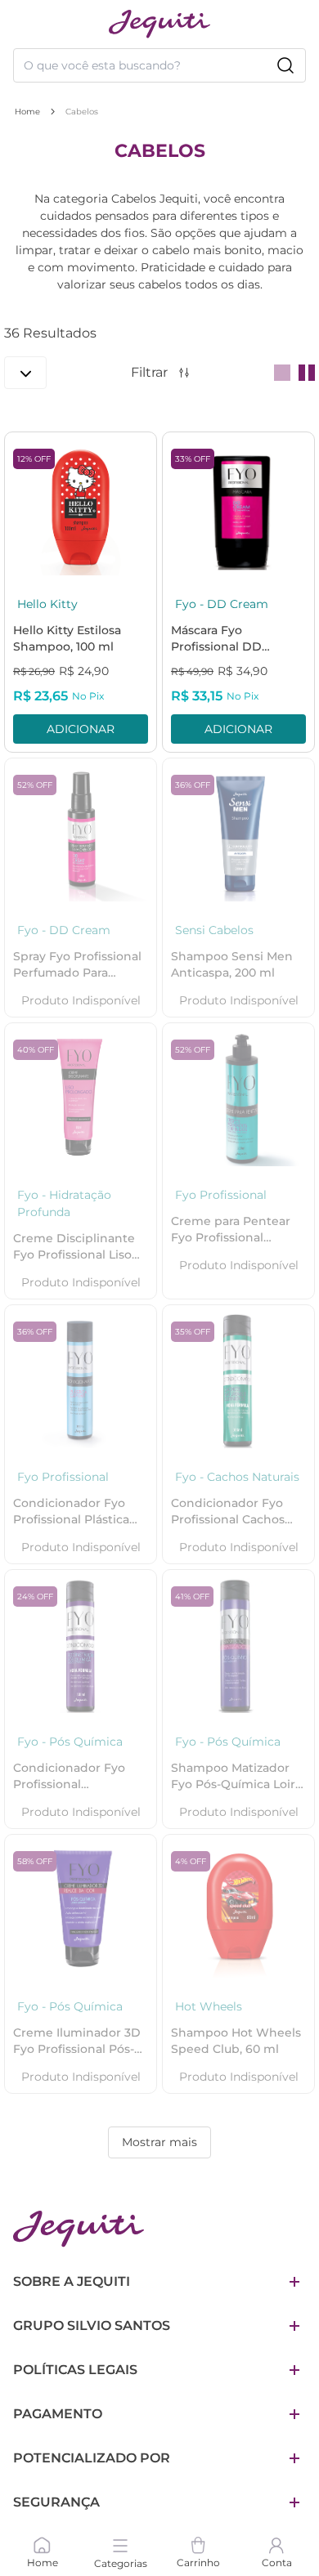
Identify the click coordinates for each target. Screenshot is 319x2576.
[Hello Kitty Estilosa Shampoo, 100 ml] (81, 508)
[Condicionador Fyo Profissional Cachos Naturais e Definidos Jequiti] (238, 1381)
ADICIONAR (81, 729)
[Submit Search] (285, 65)
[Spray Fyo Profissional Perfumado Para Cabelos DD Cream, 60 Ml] (81, 834)
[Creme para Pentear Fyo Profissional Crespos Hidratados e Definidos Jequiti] (238, 1099)
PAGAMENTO (58, 2414)
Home (27, 112)
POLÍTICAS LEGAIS (75, 2370)
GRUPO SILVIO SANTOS (92, 2326)
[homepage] (159, 24)
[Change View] (282, 373)
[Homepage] (79, 2229)
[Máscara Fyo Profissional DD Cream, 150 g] (238, 508)
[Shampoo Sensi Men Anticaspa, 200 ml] (238, 834)
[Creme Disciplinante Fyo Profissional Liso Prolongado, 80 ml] (81, 1099)
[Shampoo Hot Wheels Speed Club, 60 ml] (238, 1910)
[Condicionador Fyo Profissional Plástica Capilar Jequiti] (81, 1381)
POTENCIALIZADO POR (92, 2458)
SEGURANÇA (56, 2502)
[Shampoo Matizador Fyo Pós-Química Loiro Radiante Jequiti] (238, 1646)
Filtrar (149, 372)
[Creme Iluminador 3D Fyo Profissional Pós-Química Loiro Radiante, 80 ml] (81, 1910)
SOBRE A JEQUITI (72, 2281)
